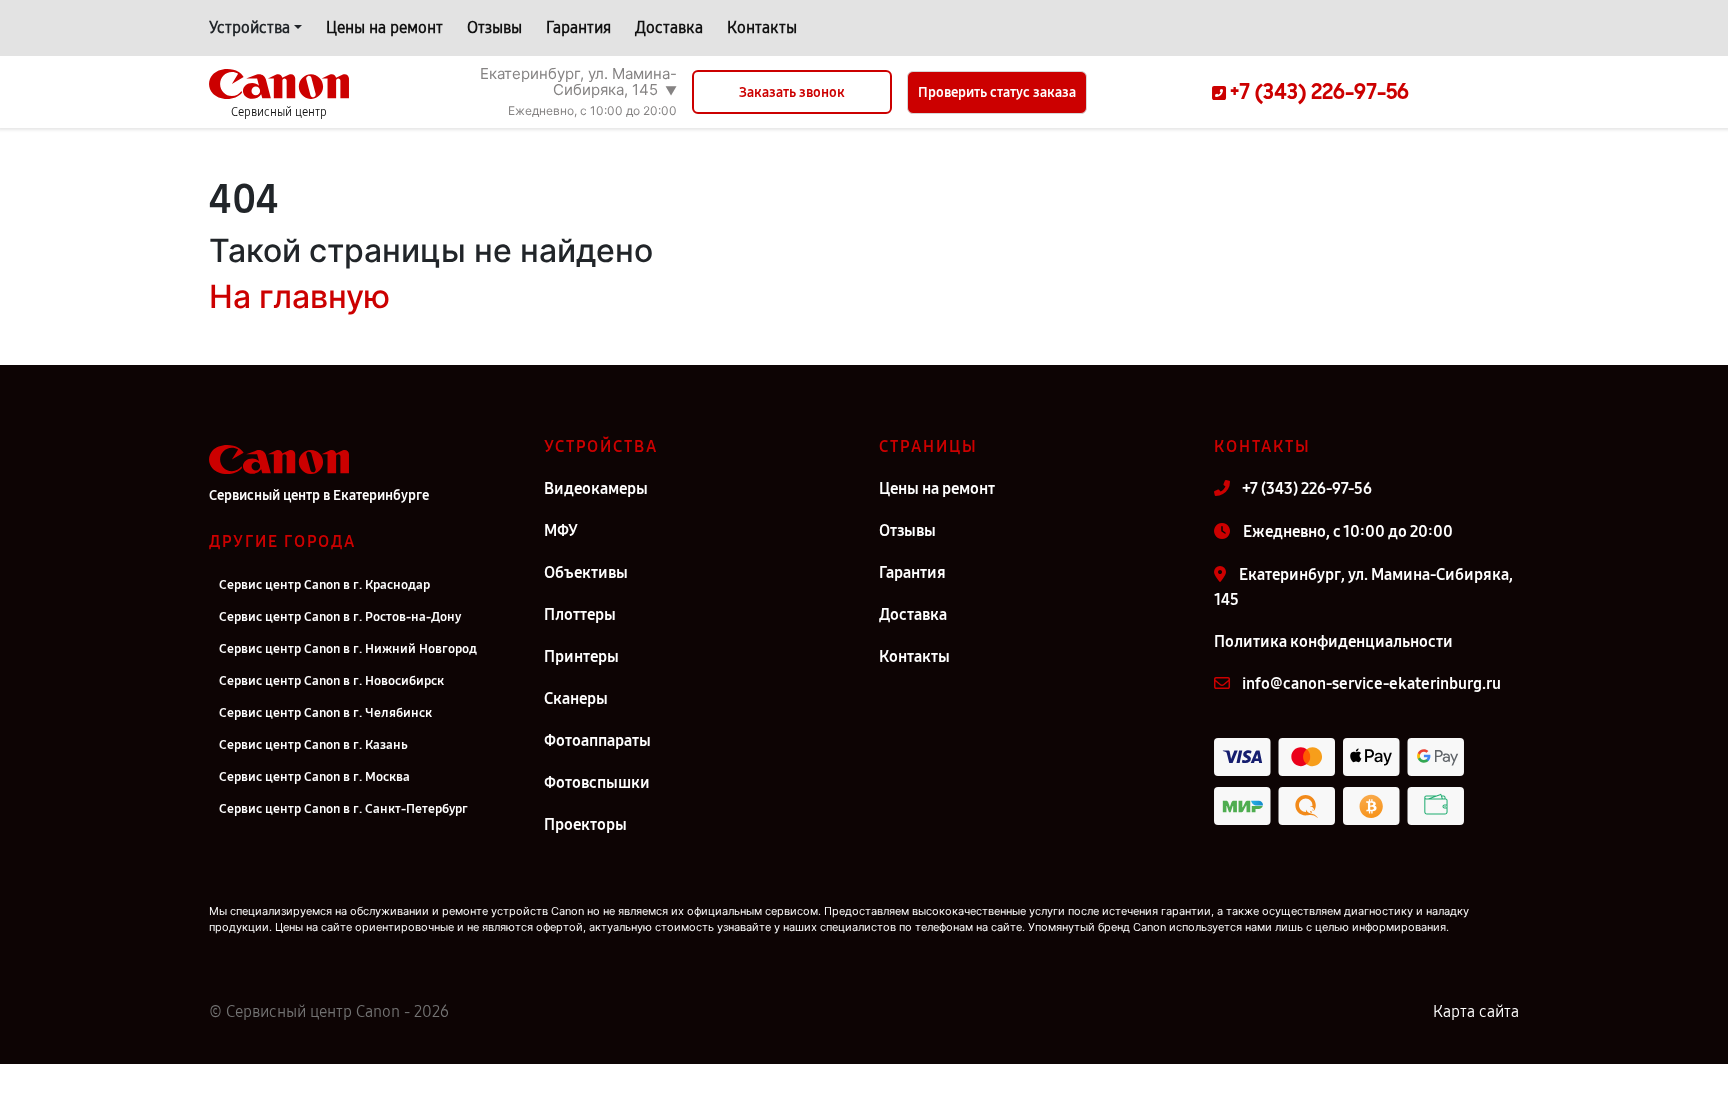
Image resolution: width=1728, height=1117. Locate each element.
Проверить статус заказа (997, 92)
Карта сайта (1476, 1011)
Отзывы (494, 27)
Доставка (669, 27)
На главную (299, 296)
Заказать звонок (792, 92)
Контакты (762, 27)
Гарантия (578, 27)
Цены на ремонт (384, 27)
